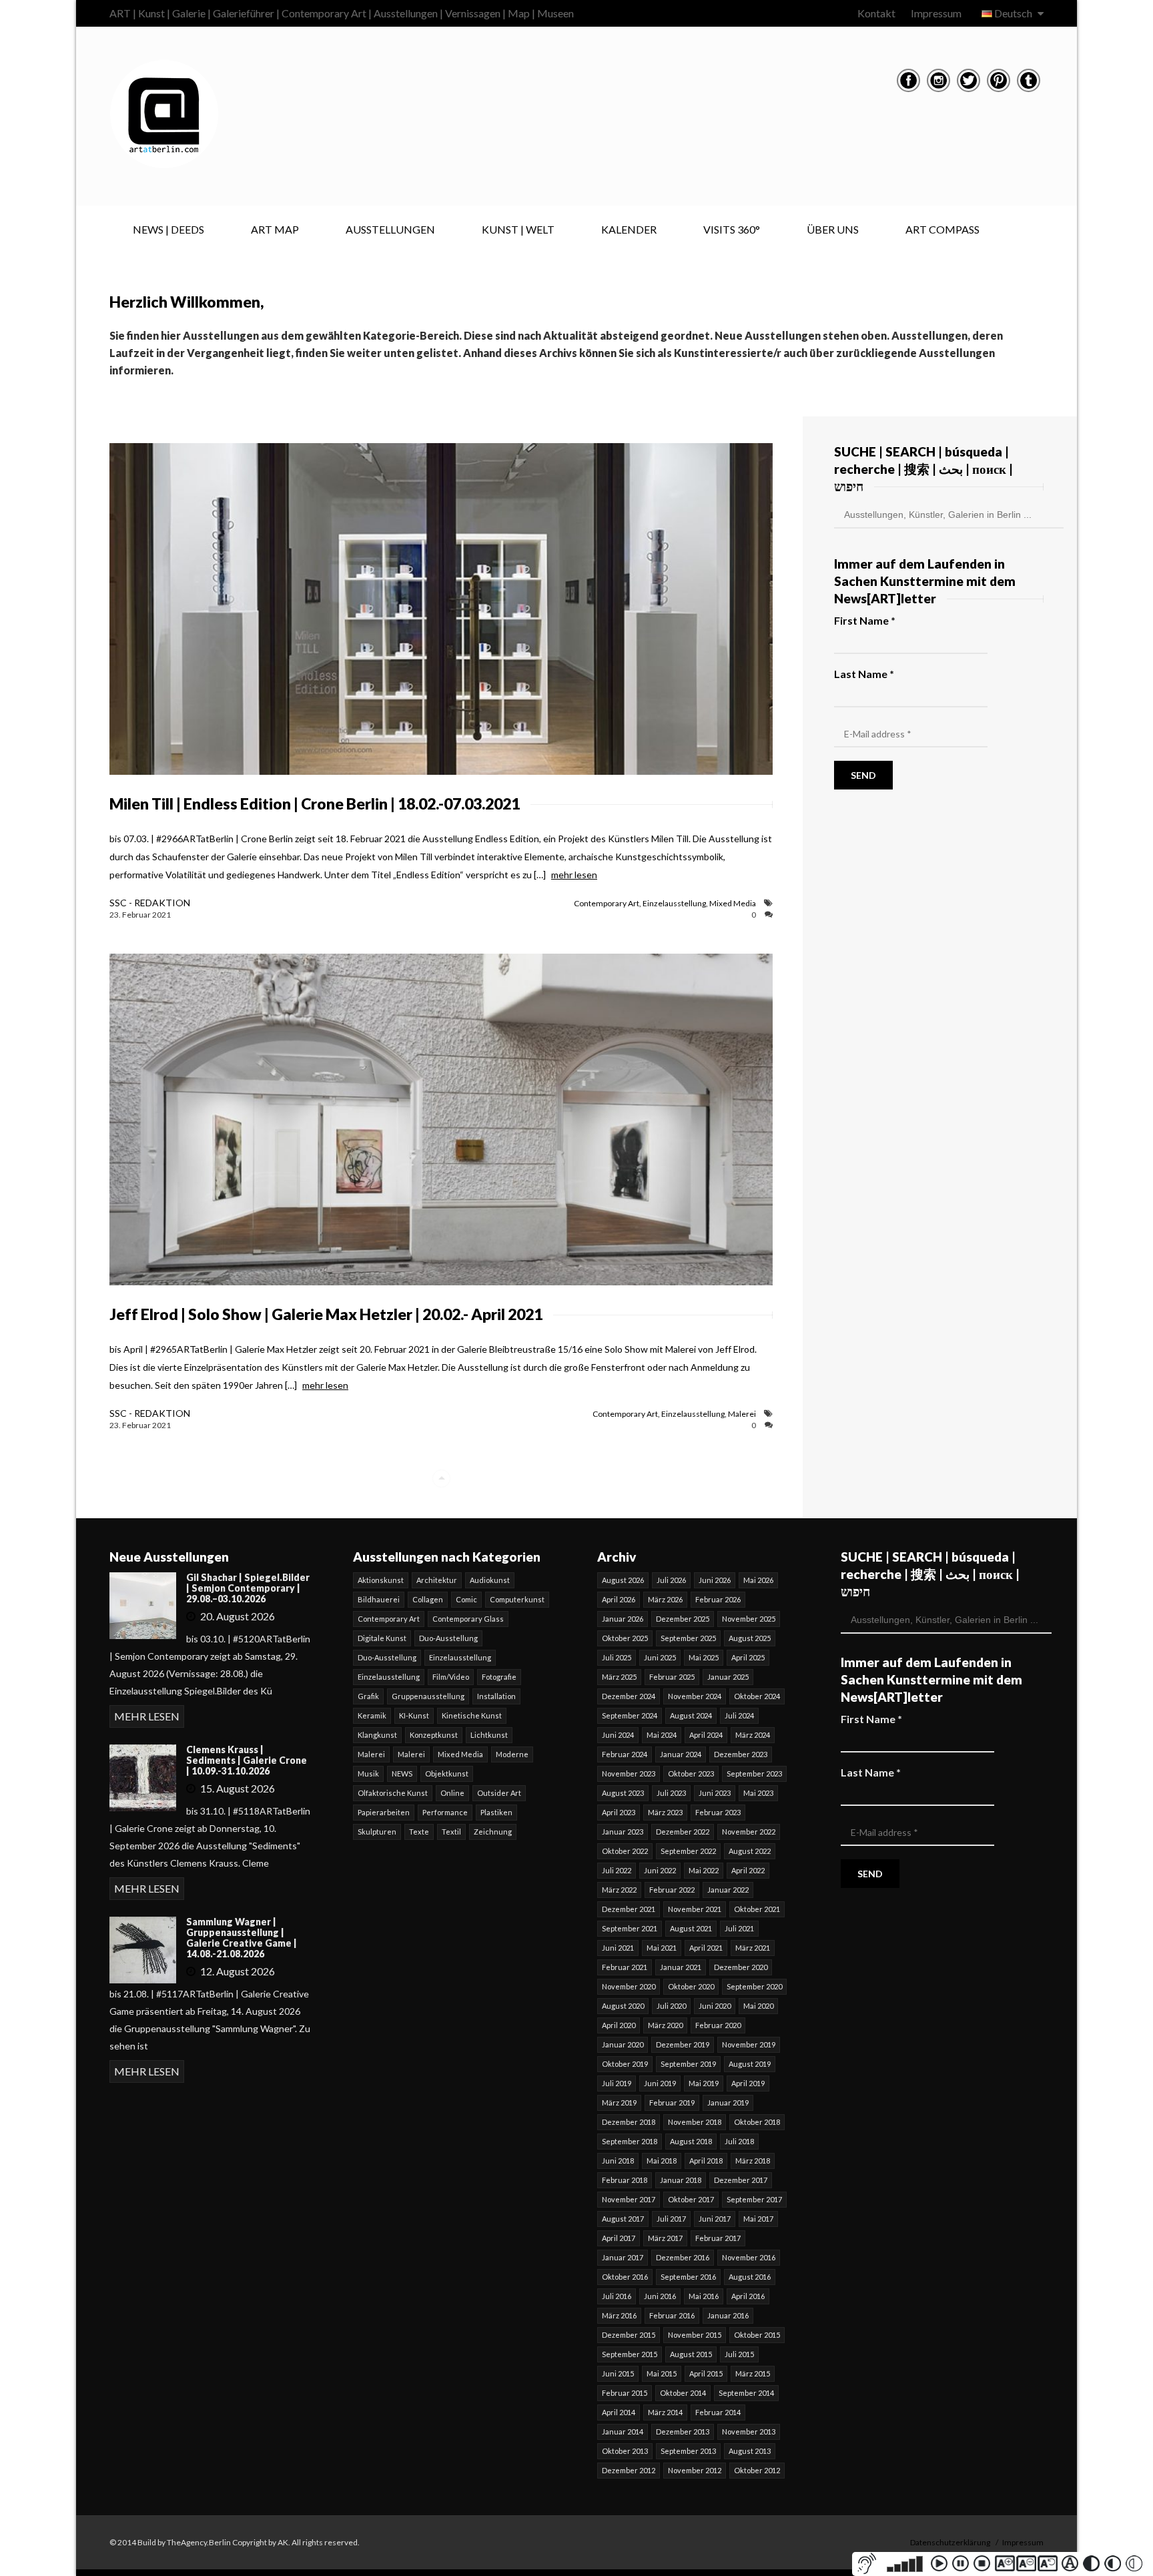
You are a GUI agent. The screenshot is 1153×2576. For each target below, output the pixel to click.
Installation (496, 1696)
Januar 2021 (681, 1967)
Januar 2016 (728, 2315)
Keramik (372, 1715)
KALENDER (629, 229)
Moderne (512, 1754)
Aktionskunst (381, 1580)
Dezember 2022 (683, 1832)
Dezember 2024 (629, 1696)
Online (452, 1793)
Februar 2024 (625, 1754)
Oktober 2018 (757, 2122)
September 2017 (754, 2199)
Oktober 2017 (691, 2199)
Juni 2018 (618, 2161)
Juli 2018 (739, 2141)
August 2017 (623, 2219)
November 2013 (749, 2432)
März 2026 (665, 1599)
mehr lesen (574, 875)
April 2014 (619, 2412)
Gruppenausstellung (428, 1696)
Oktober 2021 (757, 1909)
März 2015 (753, 2373)
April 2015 (706, 2373)
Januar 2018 (681, 2180)
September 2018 (630, 2141)
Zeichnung (493, 1832)
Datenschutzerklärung (950, 2542)
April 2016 (748, 2296)
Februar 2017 (718, 2238)
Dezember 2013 (683, 2432)
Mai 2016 (704, 2296)
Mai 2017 (758, 2219)
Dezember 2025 (683, 1619)
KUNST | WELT (518, 229)
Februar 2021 (625, 1967)
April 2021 (706, 1948)
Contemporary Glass (468, 1619)
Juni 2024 (618, 1735)
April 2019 (748, 2083)
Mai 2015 (662, 2373)
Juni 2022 (660, 1870)
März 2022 (619, 1890)
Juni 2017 (715, 2219)
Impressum (936, 13)
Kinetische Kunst (472, 1715)
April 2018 (706, 2161)
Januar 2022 (728, 1890)
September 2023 (754, 1774)
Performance (445, 1812)
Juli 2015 (739, 2354)
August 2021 (691, 1928)
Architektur (437, 1580)
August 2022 (750, 1851)
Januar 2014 (623, 2432)
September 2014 (746, 2393)
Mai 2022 (704, 1870)
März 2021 (753, 1948)
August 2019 (750, 2064)
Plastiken (496, 1812)
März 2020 (665, 2025)
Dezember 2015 (629, 2335)
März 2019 (619, 2103)
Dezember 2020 (741, 1967)
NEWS (402, 1774)
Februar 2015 (625, 2393)
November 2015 (695, 2335)
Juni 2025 (660, 1657)
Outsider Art (499, 1793)
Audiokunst (490, 1580)
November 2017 (629, 2199)
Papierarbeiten (384, 1812)
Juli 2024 (739, 1715)
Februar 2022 (672, 1890)
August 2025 (750, 1638)
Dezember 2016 (683, 2257)
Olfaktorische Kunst (393, 1793)
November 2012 (695, 2470)
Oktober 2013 (625, 2451)
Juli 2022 (617, 1870)
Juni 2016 (660, 2296)
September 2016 (688, 2277)
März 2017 (665, 2238)
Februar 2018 (625, 2180)
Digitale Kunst (382, 1638)
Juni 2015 (618, 2373)
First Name (865, 620)
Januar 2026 (623, 1619)
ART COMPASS (942, 229)
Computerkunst (517, 1599)
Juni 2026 (715, 1580)
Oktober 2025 (625, 1638)
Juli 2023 (671, 1793)
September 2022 (688, 1851)
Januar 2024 (681, 1754)
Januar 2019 (728, 2103)
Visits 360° (732, 229)
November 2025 (749, 1619)
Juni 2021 (618, 1948)
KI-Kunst (414, 1715)
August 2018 (691, 2141)
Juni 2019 (660, 2083)
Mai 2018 (662, 2161)
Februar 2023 (718, 1812)
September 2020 (754, 1986)
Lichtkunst (489, 1735)
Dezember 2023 (741, 1754)
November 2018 (695, 2122)
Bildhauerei (379, 1599)
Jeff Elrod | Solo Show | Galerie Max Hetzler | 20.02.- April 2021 (326, 1314)
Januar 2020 (623, 2044)
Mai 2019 (704, 2083)
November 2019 (749, 2044)
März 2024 (753, 1735)
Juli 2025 (617, 1657)
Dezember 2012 (629, 2470)
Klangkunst (377, 1735)
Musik (368, 1774)
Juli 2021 (739, 1928)
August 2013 (750, 2451)
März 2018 (753, 2161)
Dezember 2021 (629, 1909)
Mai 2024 (662, 1735)
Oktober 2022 (625, 1851)
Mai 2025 (704, 1657)
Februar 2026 (718, 1599)
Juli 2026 (671, 1580)
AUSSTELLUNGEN (390, 229)
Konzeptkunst (434, 1735)
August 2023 (623, 1793)
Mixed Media (733, 903)
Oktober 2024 (757, 1696)
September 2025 (688, 1638)
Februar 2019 (672, 2103)
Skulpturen (377, 1832)
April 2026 (619, 1599)
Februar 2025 (672, 1677)
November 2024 (695, 1696)
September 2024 (630, 1715)
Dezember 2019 (683, 2044)
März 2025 (619, 1677)
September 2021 (630, 1928)
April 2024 (706, 1735)
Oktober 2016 (625, 2277)
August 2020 (623, 2006)
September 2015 (630, 2354)
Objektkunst (447, 1774)
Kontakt (876, 13)
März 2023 (665, 1812)
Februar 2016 (672, 2315)
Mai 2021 (662, 1948)
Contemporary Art (607, 903)
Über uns (833, 229)
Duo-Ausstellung (448, 1638)
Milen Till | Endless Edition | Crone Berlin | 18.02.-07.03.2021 (315, 803)
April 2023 (619, 1812)
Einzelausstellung (674, 903)
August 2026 (623, 1580)
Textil (451, 1832)
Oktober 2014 (683, 2393)
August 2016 (750, 2277)
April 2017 (619, 2238)
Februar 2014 (718, 2412)
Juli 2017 (671, 2219)
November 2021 (695, 1909)
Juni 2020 (715, 2006)
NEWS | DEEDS (168, 229)
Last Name (864, 674)
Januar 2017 (623, 2257)
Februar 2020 (718, 2025)
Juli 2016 (617, 2296)
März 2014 (665, 2412)
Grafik (368, 1696)
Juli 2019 (617, 2083)
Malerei (742, 1414)
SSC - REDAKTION (150, 903)
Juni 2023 (715, 1793)
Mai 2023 (758, 1793)
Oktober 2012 (757, 2470)
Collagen (428, 1599)
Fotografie (499, 1677)
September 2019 (688, 2064)
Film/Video (451, 1677)
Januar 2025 (728, 1677)
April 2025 (748, 1657)
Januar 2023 (623, 1832)
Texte (419, 1832)
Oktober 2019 (625, 2064)
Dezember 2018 (629, 2122)
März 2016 (619, 2315)
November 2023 (629, 1774)
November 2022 (749, 1832)
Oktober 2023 (691, 1774)
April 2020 (619, 2025)
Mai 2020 (758, 2006)
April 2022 (748, 1870)
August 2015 (691, 2354)
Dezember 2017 (741, 2180)
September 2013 (688, 2451)
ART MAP (275, 229)
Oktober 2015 (757, 2335)
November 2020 (629, 1986)
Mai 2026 (758, 1580)
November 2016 (749, 2257)
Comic (466, 1599)
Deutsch (1013, 13)
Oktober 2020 (691, 1986)
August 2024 (691, 1715)
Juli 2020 (671, 2006)
